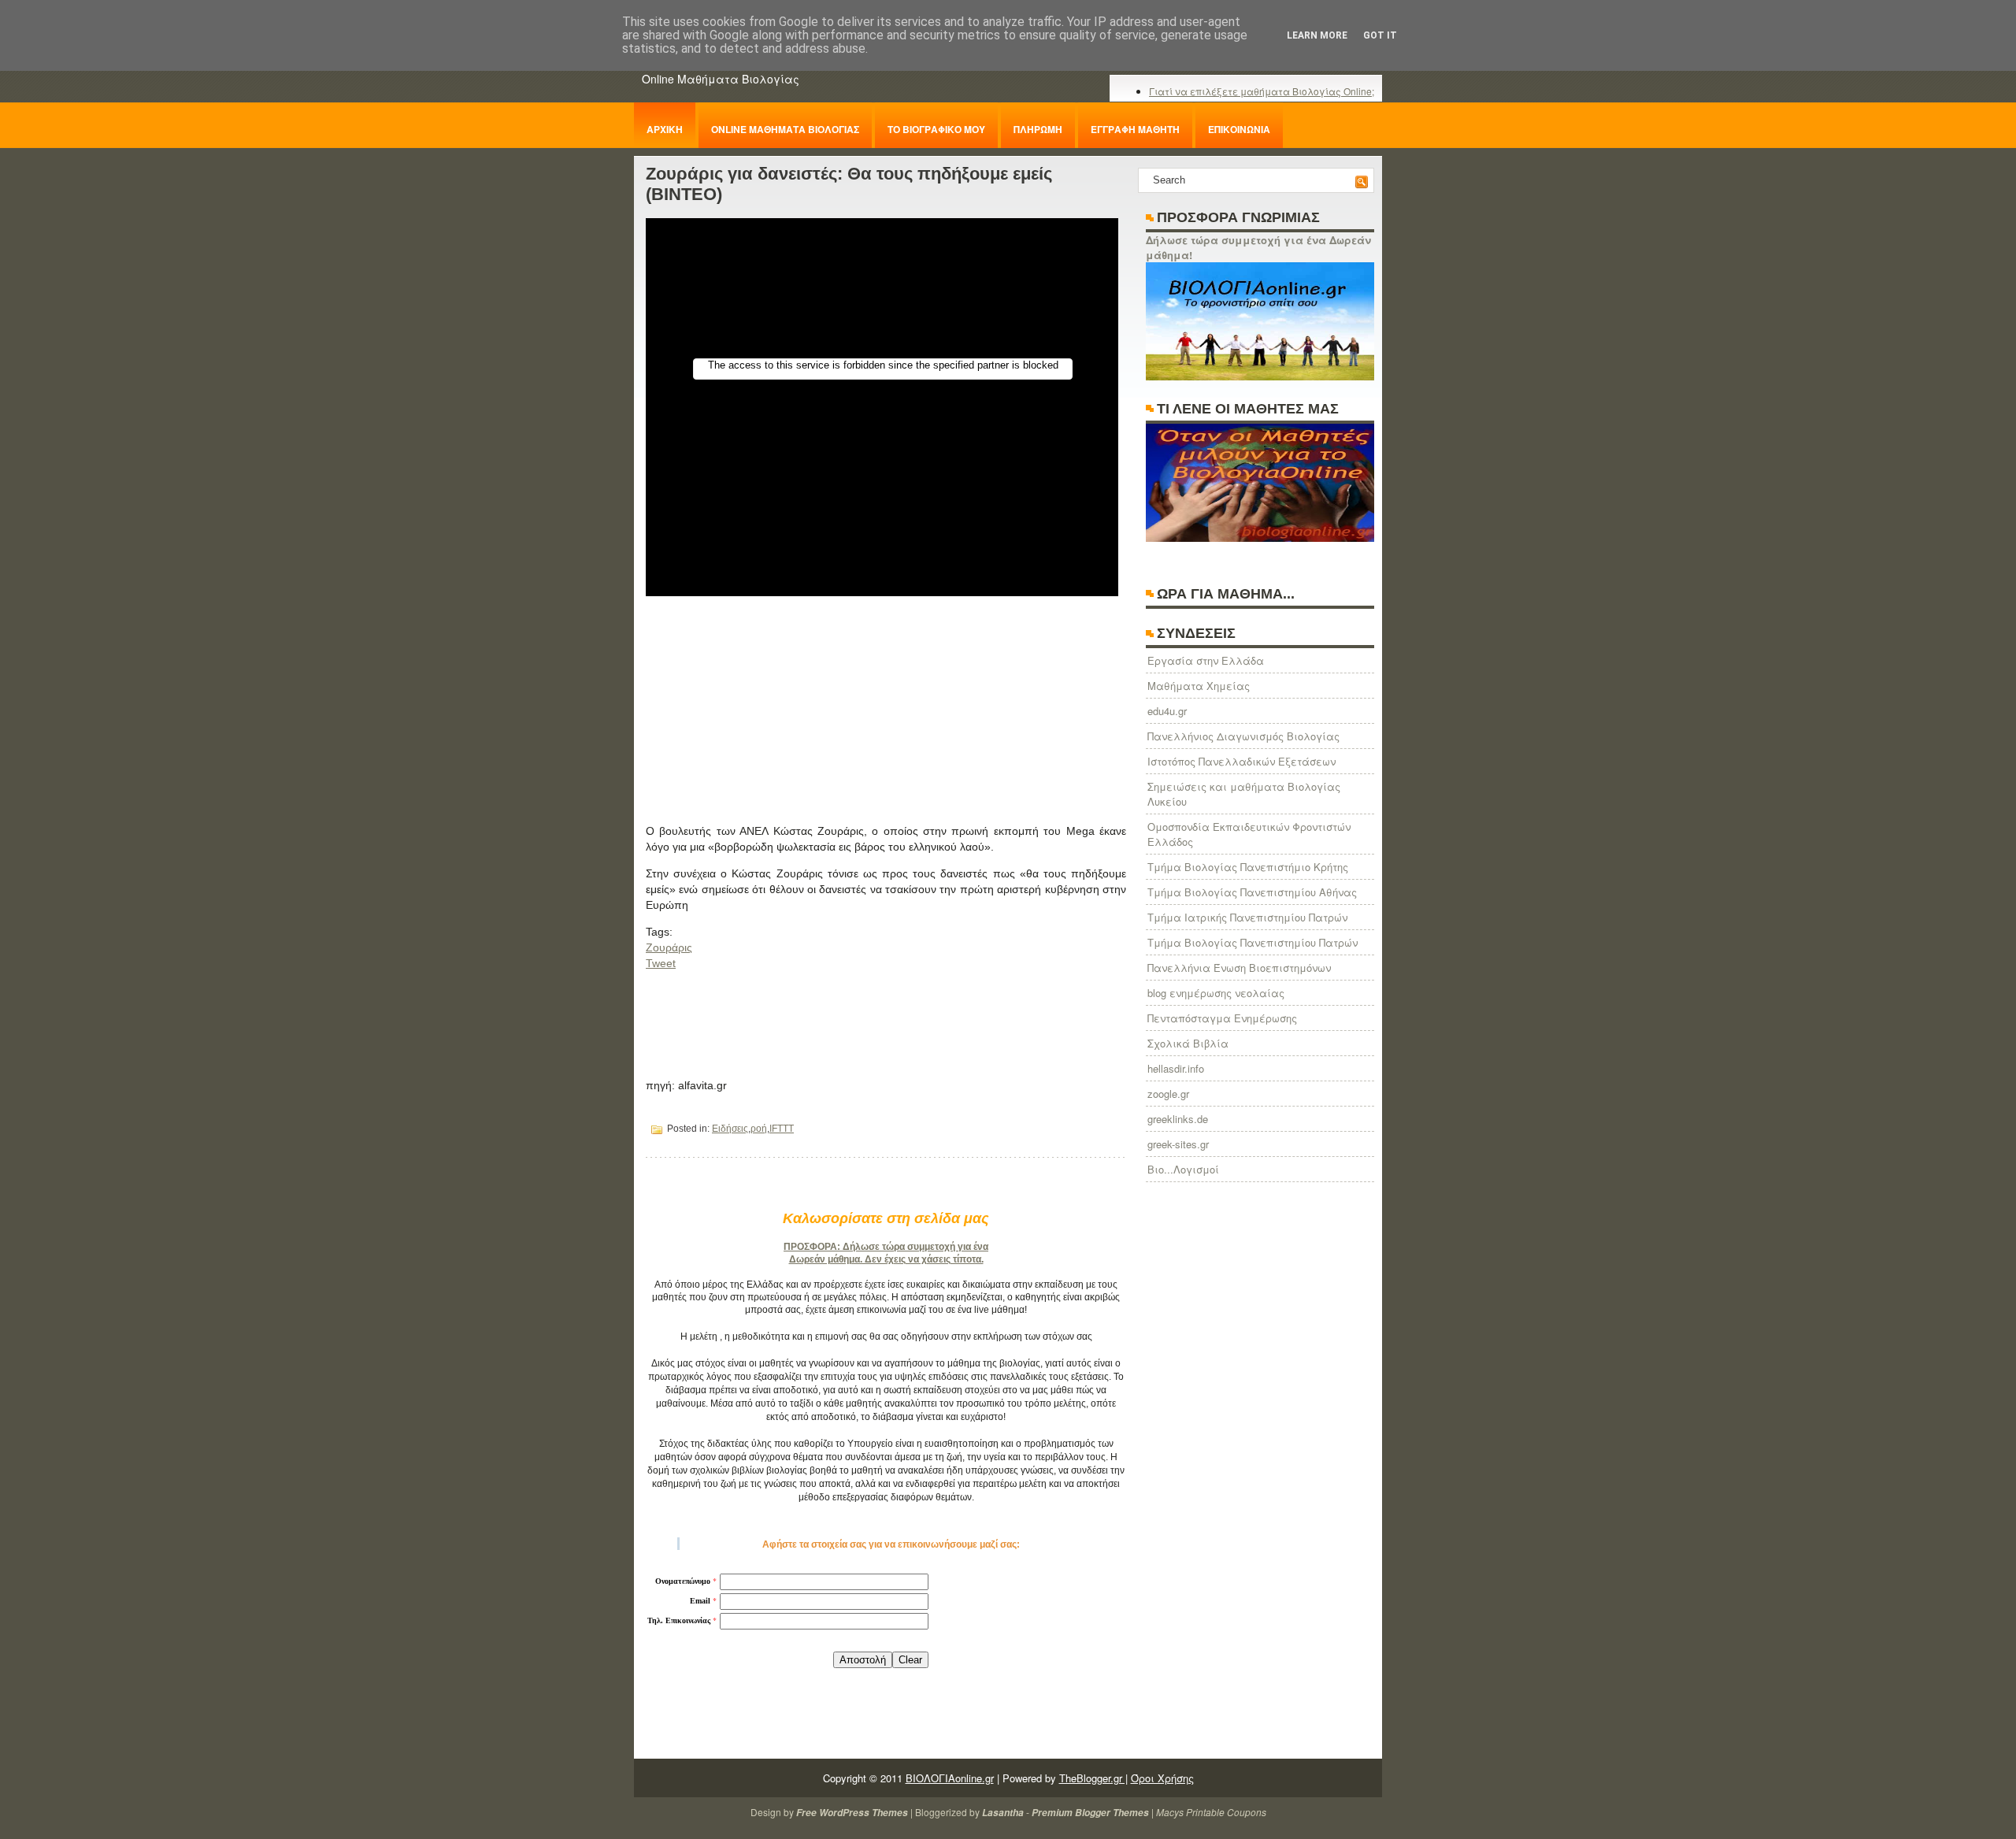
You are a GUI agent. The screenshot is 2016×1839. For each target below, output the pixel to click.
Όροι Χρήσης (1162, 1778)
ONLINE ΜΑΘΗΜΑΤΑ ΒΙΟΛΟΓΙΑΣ (785, 129)
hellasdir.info (1176, 1068)
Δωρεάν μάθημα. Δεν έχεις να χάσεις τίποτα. (886, 1259)
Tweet (661, 963)
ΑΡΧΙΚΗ (665, 129)
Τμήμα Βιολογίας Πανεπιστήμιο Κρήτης (1248, 867)
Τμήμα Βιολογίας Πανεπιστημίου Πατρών (1253, 942)
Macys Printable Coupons (1211, 1812)
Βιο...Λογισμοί (1183, 1169)
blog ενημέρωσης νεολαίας (1216, 993)
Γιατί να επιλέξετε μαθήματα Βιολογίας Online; (1262, 91)
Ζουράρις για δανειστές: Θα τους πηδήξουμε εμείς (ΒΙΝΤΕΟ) (849, 184)
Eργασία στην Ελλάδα (1206, 660)
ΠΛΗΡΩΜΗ (1038, 129)
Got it (1380, 35)
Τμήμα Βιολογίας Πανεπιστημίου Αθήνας (1252, 892)
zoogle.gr (1168, 1094)
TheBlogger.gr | (1093, 1778)
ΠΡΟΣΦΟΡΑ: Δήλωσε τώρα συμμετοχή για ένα (886, 1247)
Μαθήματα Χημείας (1199, 686)
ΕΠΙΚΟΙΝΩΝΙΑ (1239, 129)
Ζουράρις (669, 947)
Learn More (1317, 35)
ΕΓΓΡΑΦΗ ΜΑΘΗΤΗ (1135, 129)
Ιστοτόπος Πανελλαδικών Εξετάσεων (1241, 761)
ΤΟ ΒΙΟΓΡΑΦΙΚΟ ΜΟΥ (936, 129)
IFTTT (782, 1129)
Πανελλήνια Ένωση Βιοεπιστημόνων (1239, 968)
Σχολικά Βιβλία (1188, 1043)
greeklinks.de (1178, 1119)
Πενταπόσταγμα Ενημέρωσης (1222, 1018)
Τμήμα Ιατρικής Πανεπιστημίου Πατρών (1247, 917)
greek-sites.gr (1178, 1144)
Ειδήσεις (730, 1129)
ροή (759, 1129)
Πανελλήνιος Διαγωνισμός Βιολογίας (1243, 736)
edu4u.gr (1167, 711)
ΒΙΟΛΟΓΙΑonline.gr (950, 1778)
